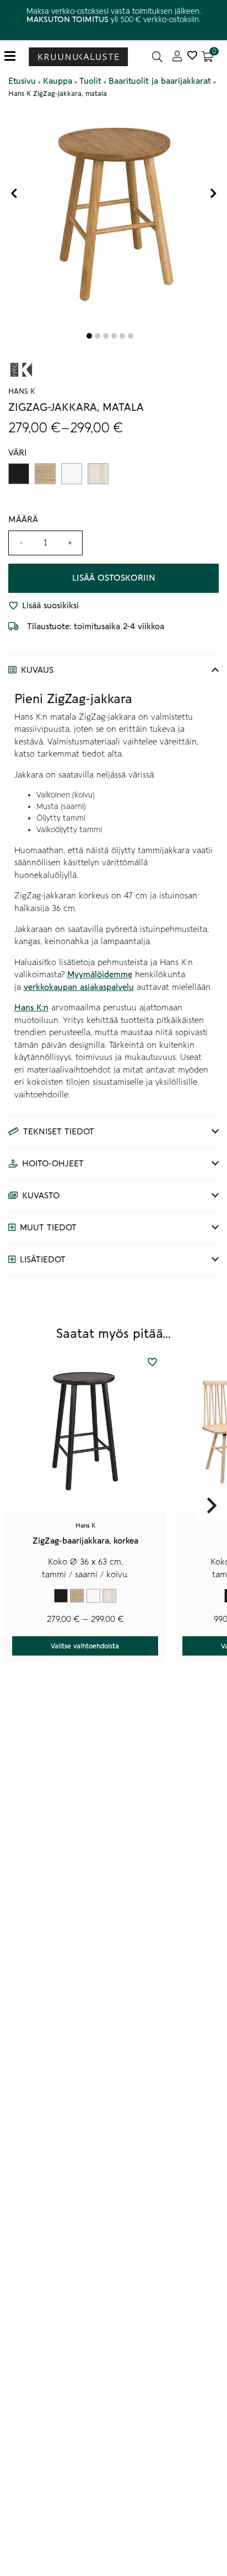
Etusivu (22, 81)
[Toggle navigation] (14, 57)
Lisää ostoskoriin (114, 578)
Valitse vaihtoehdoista (85, 1646)
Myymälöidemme (100, 974)
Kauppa (58, 81)
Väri (18, 453)
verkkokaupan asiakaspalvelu (79, 987)
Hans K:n (31, 1008)
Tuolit (90, 81)
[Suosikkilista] (192, 57)
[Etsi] (157, 57)
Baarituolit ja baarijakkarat (160, 81)
